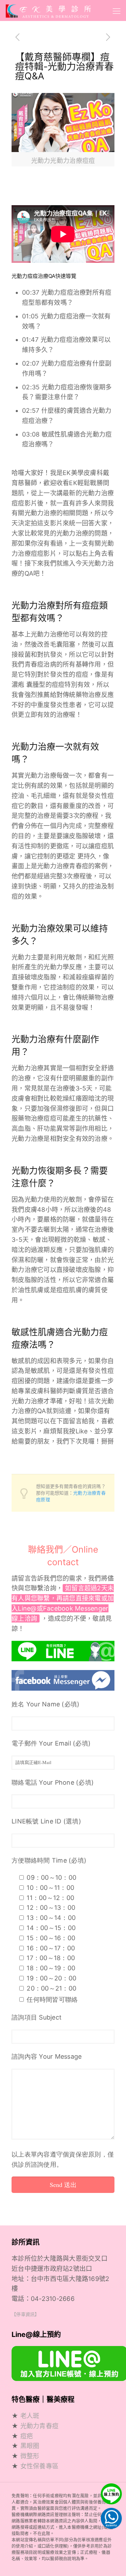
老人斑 (30, 2416)
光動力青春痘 (40, 2426)
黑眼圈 (30, 2446)
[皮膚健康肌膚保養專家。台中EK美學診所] (48, 10)
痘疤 (27, 2436)
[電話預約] (110, 2517)
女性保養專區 (40, 2466)
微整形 (30, 2456)
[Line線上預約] (110, 2497)
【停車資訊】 (26, 2314)
